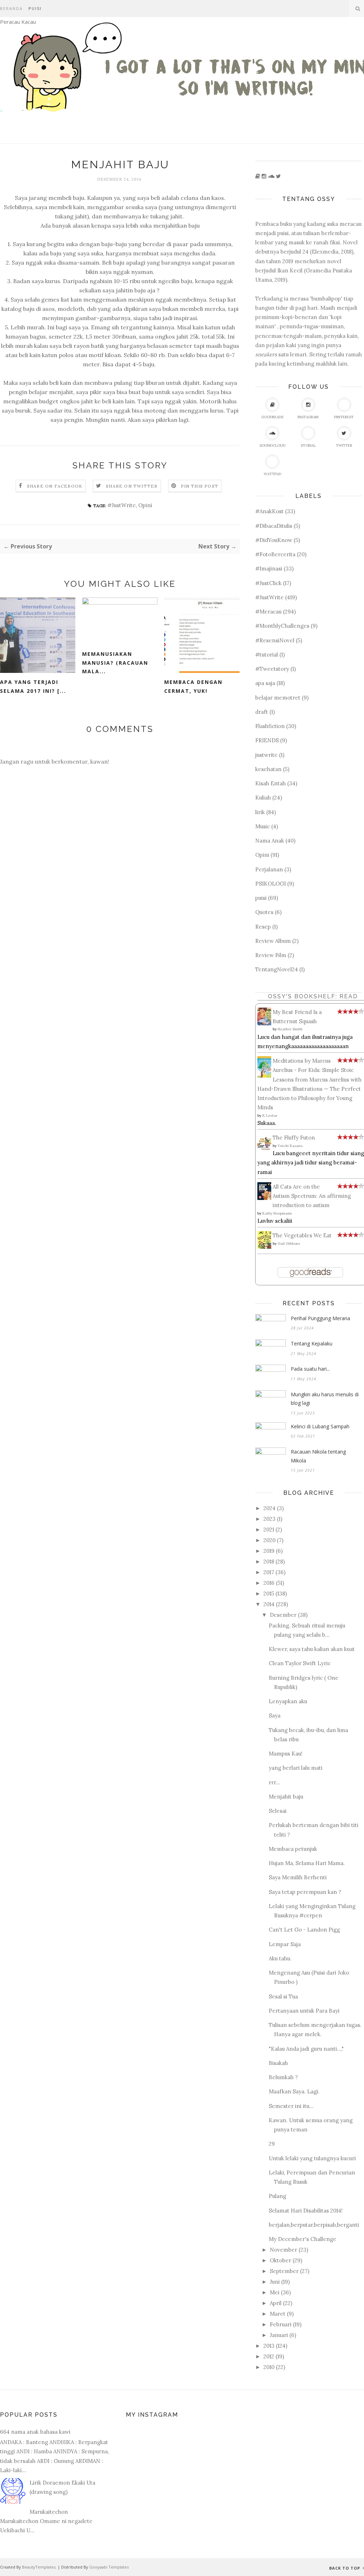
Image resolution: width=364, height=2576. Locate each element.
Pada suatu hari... (310, 1369)
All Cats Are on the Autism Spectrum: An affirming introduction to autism (312, 1196)
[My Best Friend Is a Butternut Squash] (266, 1023)
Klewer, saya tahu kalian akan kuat (312, 1649)
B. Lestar (270, 1116)
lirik (260, 812)
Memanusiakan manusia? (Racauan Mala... (115, 663)
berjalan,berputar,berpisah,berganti (314, 2225)
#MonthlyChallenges (282, 626)
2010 (269, 2367)
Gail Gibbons (289, 1244)
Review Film (271, 955)
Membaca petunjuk (293, 1849)
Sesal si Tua (283, 1996)
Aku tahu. (280, 1958)
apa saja (265, 683)
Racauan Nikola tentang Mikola (318, 1456)
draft (262, 712)
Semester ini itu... (291, 2106)
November (283, 2250)
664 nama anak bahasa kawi (35, 2432)
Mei (275, 2292)
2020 (269, 1540)
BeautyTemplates (39, 2567)
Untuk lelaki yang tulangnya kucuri (312, 2158)
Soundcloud (272, 445)
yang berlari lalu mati (296, 1768)
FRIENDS (267, 740)
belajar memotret (278, 698)
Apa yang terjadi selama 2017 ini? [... (33, 686)
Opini (145, 505)
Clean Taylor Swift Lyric (300, 1663)
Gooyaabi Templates (109, 2567)
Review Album (273, 941)
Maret (278, 2314)
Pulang (277, 2196)
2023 (269, 1519)
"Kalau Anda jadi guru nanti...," (306, 2049)
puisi (261, 898)
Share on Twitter (132, 486)
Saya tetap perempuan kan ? (305, 1892)
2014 (269, 1604)
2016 (269, 1583)
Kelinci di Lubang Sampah (320, 1426)
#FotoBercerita (275, 554)
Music (263, 826)
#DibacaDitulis (274, 526)
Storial (308, 445)
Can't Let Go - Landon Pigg (304, 1930)
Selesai (278, 1811)
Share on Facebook (55, 486)
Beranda (11, 8)
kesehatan (268, 769)
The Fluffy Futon (294, 1138)
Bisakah (278, 2063)
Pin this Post (200, 486)
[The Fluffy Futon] (266, 1151)
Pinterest (344, 417)
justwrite (266, 755)
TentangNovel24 (277, 969)
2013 (269, 2346)
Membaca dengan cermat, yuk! (193, 686)
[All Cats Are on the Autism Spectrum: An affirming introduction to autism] (266, 1198)
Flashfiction (270, 726)
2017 (269, 1572)
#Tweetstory (272, 669)
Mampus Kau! (286, 1754)
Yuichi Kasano (290, 1146)
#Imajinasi (269, 569)
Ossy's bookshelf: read (313, 996)
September (284, 2271)
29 (272, 2144)
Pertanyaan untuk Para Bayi (304, 2011)
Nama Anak (270, 841)
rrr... (274, 1782)
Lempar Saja (285, 1944)
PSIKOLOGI (271, 884)
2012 (269, 2356)
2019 (269, 1551)
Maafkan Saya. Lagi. (294, 2091)
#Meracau (268, 612)
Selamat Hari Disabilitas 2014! (306, 2211)
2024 (269, 1508)
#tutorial (267, 655)
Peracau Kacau (18, 22)
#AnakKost (269, 511)
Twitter (344, 445)
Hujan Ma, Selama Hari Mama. (307, 1863)
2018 (269, 1561)
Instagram (308, 417)
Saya (275, 1715)
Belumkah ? (283, 2077)
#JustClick (268, 583)
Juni (275, 2282)
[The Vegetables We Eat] (266, 1247)
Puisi (35, 8)
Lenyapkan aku (288, 1701)
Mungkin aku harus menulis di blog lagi (325, 1399)
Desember (283, 1615)
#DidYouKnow (274, 540)
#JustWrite (122, 505)
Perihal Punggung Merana (320, 1318)
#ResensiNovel (275, 640)
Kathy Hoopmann (277, 1213)
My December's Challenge (303, 2239)
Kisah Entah (271, 783)
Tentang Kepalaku (312, 1343)
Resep (263, 927)
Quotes (264, 912)
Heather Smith (290, 1029)
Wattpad (272, 474)
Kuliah (263, 798)
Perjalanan (269, 869)
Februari (281, 2324)
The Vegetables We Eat (302, 1235)
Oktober (280, 2260)
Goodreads (272, 417)
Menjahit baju (286, 1797)
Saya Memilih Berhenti (298, 1877)
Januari (279, 2335)
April (276, 2303)
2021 (269, 1529)
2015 (269, 1594)
